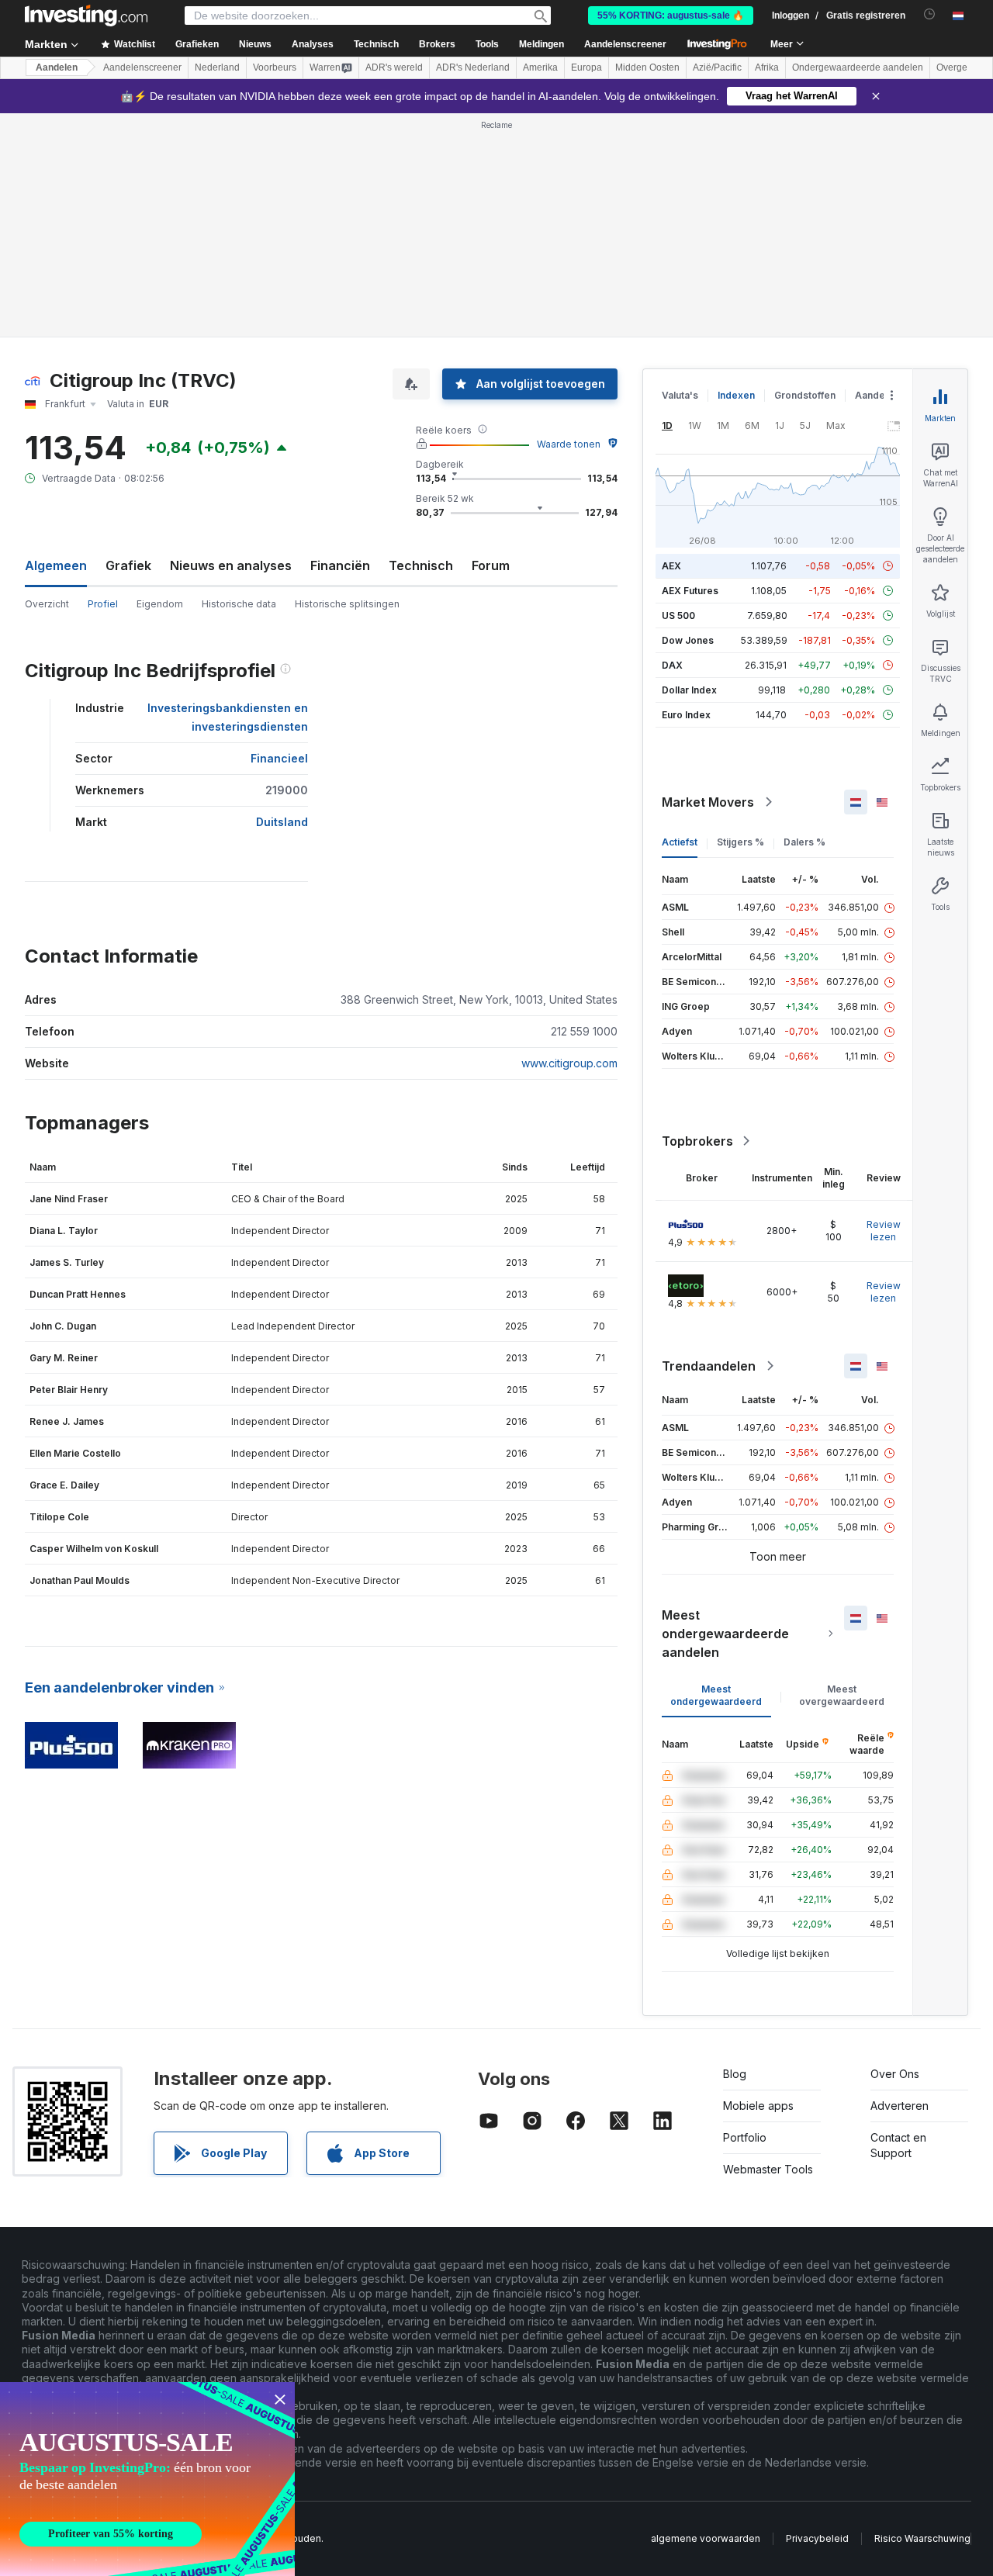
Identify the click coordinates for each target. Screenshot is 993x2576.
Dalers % (804, 842)
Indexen (736, 395)
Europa (586, 67)
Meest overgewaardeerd (842, 1695)
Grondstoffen (805, 395)
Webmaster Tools (768, 2169)
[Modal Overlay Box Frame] (147, 2479)
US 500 (678, 615)
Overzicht (47, 604)
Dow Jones (688, 640)
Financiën (340, 565)
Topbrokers (697, 1141)
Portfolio (745, 2137)
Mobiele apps (758, 2106)
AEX (671, 566)
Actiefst (680, 842)
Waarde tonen (569, 444)
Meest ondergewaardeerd (716, 1695)
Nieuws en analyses (231, 565)
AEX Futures (690, 591)
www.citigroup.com (569, 1063)
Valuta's (680, 395)
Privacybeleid (817, 2538)
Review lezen (884, 1231)
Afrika (767, 67)
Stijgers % (740, 842)
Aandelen (57, 67)
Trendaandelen (709, 1366)
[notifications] (930, 14)
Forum (491, 565)
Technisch (421, 565)
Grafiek (128, 565)
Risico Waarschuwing (922, 2538)
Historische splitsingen (347, 604)
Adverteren (900, 2106)
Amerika (540, 67)
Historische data (239, 604)
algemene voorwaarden (706, 2538)
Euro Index (686, 715)
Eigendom (160, 604)
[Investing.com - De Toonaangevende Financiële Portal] (86, 16)
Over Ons (895, 2074)
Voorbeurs (275, 67)
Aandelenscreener (625, 44)
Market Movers (708, 802)
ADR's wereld (394, 67)
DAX (672, 665)
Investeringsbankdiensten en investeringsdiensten (228, 717)
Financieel (279, 758)
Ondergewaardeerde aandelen (858, 67)
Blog (735, 2074)
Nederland (217, 67)
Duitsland (282, 822)
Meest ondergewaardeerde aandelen (725, 1634)
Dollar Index (689, 690)
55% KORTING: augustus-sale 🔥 (671, 16)
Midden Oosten (647, 67)
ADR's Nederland (473, 67)
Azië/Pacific (717, 67)
